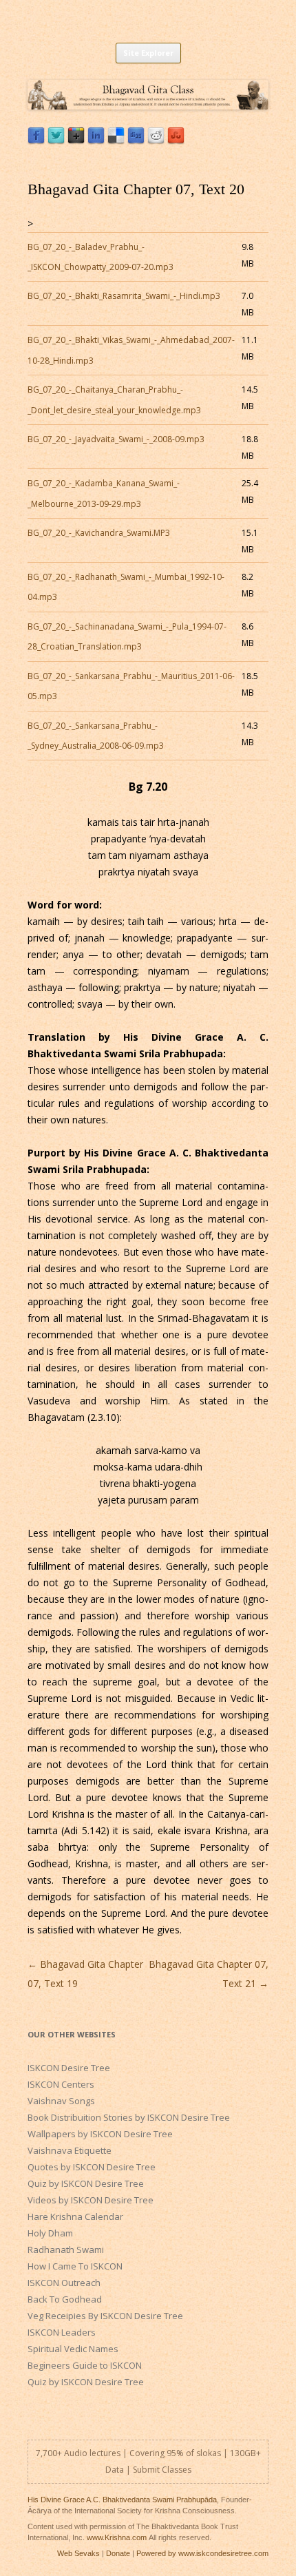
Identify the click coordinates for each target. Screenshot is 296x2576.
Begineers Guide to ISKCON (85, 2365)
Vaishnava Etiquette (70, 2150)
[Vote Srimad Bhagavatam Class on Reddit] (156, 141)
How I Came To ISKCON (75, 2266)
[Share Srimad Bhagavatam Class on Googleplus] (76, 141)
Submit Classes (162, 2470)
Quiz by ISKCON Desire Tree (86, 2183)
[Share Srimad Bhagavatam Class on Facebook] (36, 141)
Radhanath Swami (66, 2250)
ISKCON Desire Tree (69, 2068)
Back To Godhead (65, 2299)
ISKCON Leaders (62, 2332)
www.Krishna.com (117, 2537)
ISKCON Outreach (64, 2283)
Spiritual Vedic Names (73, 2349)
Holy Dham (50, 2233)
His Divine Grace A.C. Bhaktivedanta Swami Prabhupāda (122, 2500)
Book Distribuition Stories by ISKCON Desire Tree (129, 2117)
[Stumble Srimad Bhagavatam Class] (176, 141)
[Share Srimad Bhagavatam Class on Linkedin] (96, 141)
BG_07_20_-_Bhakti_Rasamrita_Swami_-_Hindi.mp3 (124, 296)
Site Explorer (148, 53)
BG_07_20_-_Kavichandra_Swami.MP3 (99, 533)
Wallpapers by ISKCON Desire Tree (100, 2134)
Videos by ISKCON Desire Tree (91, 2200)
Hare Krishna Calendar (75, 2216)
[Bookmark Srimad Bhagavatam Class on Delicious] (116, 141)
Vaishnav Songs (61, 2101)
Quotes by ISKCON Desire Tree (92, 2167)
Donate (118, 2553)
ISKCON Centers (61, 2084)
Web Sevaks (78, 2553)
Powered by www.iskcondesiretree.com (202, 2553)
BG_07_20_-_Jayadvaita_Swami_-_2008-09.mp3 (116, 439)
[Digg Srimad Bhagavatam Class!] (136, 141)
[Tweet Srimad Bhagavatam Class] (56, 141)
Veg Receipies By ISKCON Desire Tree (105, 2316)
